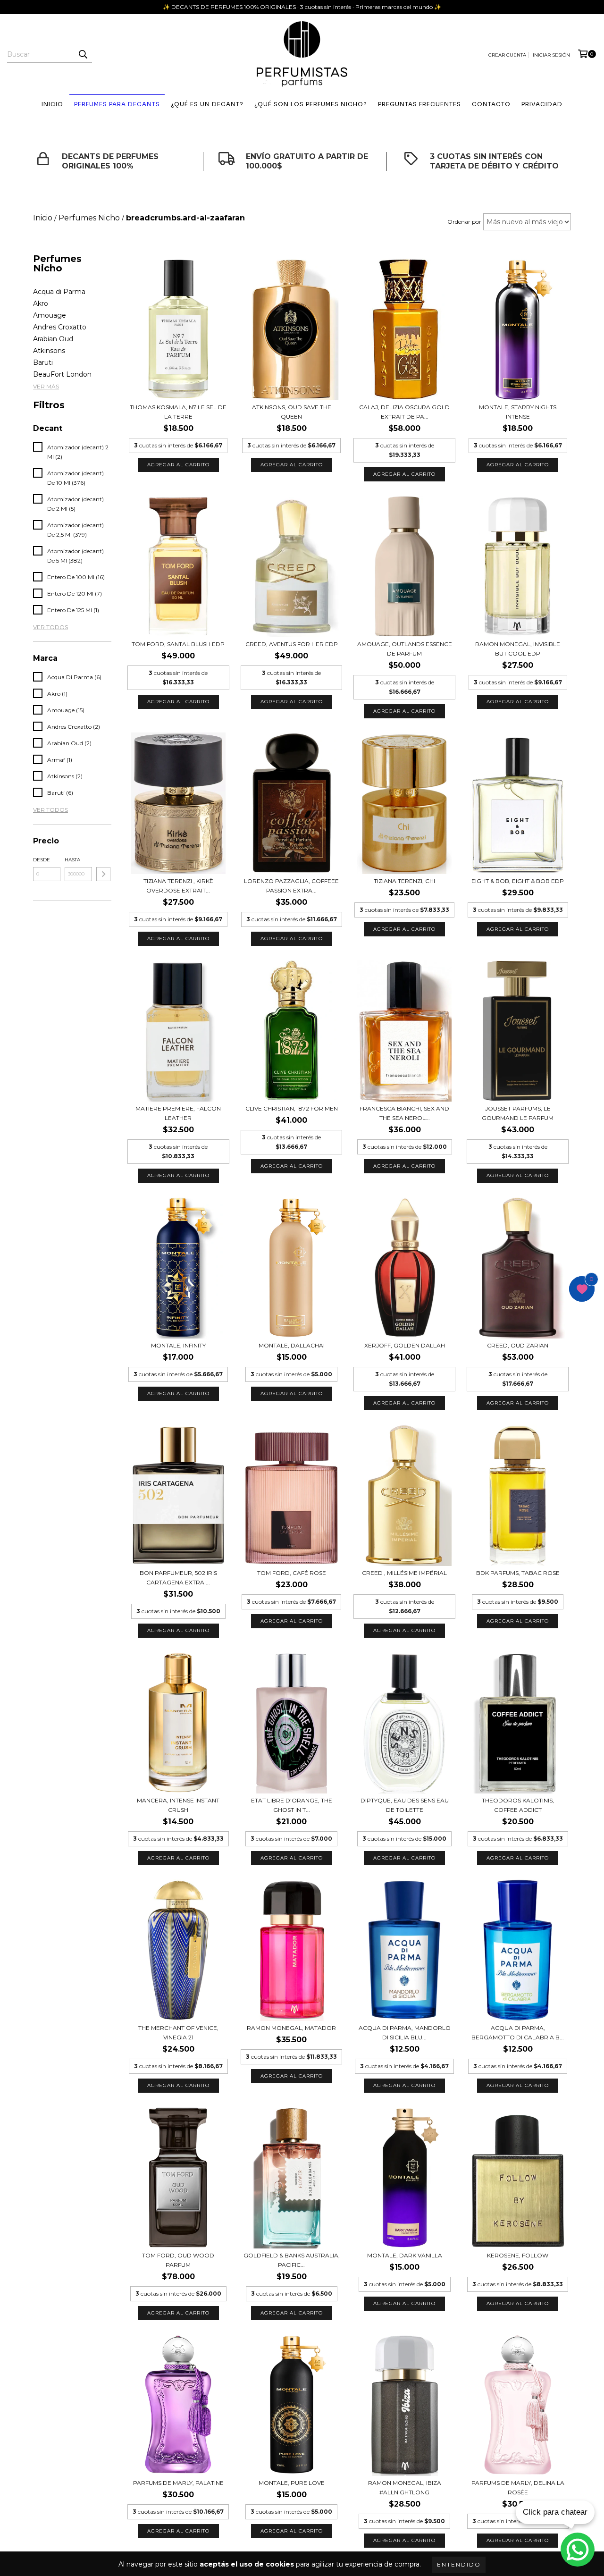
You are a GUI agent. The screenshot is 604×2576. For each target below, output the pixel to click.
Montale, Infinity (178, 1345)
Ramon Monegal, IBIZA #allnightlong (405, 2488)
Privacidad (542, 104)
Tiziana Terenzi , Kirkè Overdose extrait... (178, 886)
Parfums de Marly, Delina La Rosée (518, 2488)
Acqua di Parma (59, 292)
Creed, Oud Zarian (518, 1345)
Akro (41, 303)
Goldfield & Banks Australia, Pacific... (292, 2260)
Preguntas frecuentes (419, 104)
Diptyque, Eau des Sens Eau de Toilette (405, 1805)
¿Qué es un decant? (207, 104)
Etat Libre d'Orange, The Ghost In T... (292, 1805)
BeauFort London (62, 374)
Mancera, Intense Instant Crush (178, 1805)
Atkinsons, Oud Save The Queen (292, 412)
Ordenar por (464, 222)
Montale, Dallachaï (292, 1345)
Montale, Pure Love (292, 2483)
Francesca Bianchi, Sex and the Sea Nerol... (404, 1113)
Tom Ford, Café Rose (292, 1573)
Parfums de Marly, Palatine (178, 2483)
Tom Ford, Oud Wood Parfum (178, 2260)
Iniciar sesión (551, 55)
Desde (42, 860)
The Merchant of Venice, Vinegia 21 (178, 2033)
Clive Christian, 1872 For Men (292, 1108)
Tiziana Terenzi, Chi (404, 881)
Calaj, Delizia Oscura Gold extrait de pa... (404, 412)
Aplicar (103, 874)
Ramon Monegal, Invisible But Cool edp (518, 649)
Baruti (43, 362)
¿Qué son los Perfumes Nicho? (311, 104)
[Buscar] (83, 54)
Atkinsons (49, 351)
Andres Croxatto (60, 327)
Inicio (52, 104)
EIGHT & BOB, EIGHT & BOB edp (518, 881)
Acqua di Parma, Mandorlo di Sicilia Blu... (405, 2033)
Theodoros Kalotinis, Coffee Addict (518, 1805)
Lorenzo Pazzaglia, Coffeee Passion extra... (291, 886)
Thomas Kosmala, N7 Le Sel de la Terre (178, 412)
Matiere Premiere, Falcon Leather (178, 1113)
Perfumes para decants (117, 104)
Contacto (491, 104)
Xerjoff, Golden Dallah (405, 1345)
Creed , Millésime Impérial (404, 1573)
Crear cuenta (507, 55)
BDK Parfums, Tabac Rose (518, 1573)
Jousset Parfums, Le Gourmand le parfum (518, 1113)
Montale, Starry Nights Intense (518, 412)
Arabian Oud (53, 339)
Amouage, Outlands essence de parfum (405, 649)
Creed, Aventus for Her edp (292, 644)
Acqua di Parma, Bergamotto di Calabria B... (518, 2033)
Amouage (50, 315)
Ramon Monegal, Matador (291, 2028)
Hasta (72, 860)
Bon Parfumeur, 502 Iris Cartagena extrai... (178, 1578)
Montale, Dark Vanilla (405, 2255)
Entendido (459, 2564)
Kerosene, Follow (518, 2255)
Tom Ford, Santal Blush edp (178, 644)
